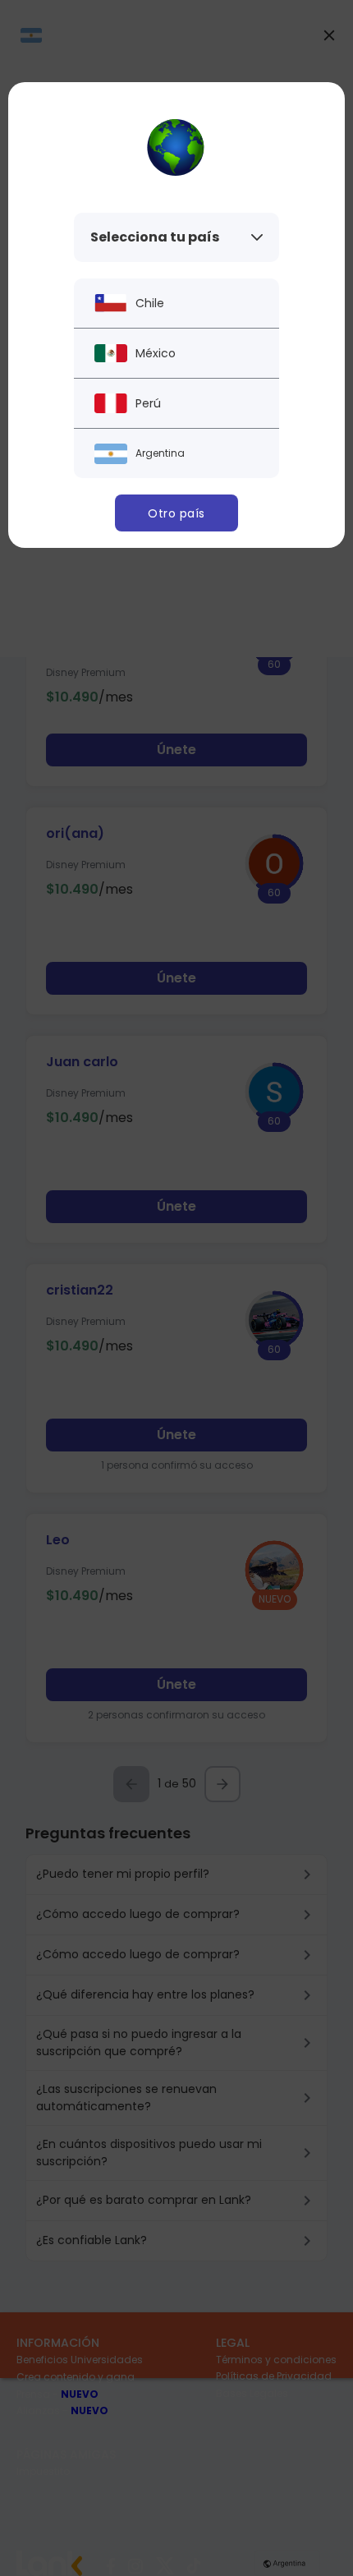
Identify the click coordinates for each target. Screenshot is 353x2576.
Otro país (176, 513)
